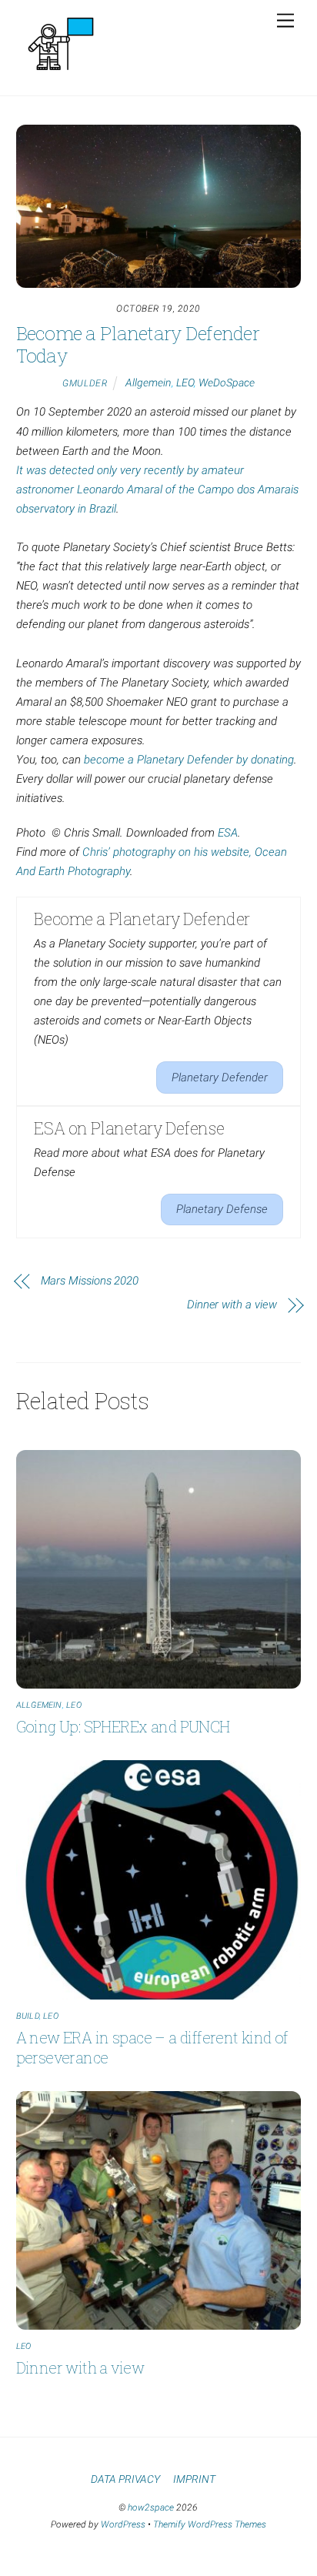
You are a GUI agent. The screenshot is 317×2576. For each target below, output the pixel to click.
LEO (185, 383)
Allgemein (148, 383)
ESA (228, 833)
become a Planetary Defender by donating (189, 760)
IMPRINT (194, 2479)
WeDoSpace (227, 383)
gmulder (85, 383)
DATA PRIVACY (125, 2479)
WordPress (123, 2524)
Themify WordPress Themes (210, 2524)
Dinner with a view (232, 1305)
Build (28, 2016)
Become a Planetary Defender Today (138, 344)
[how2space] (61, 76)
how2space (151, 2508)
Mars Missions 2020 (90, 1281)
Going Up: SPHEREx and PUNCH (123, 1726)
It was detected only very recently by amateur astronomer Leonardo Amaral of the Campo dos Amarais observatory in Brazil (157, 489)
